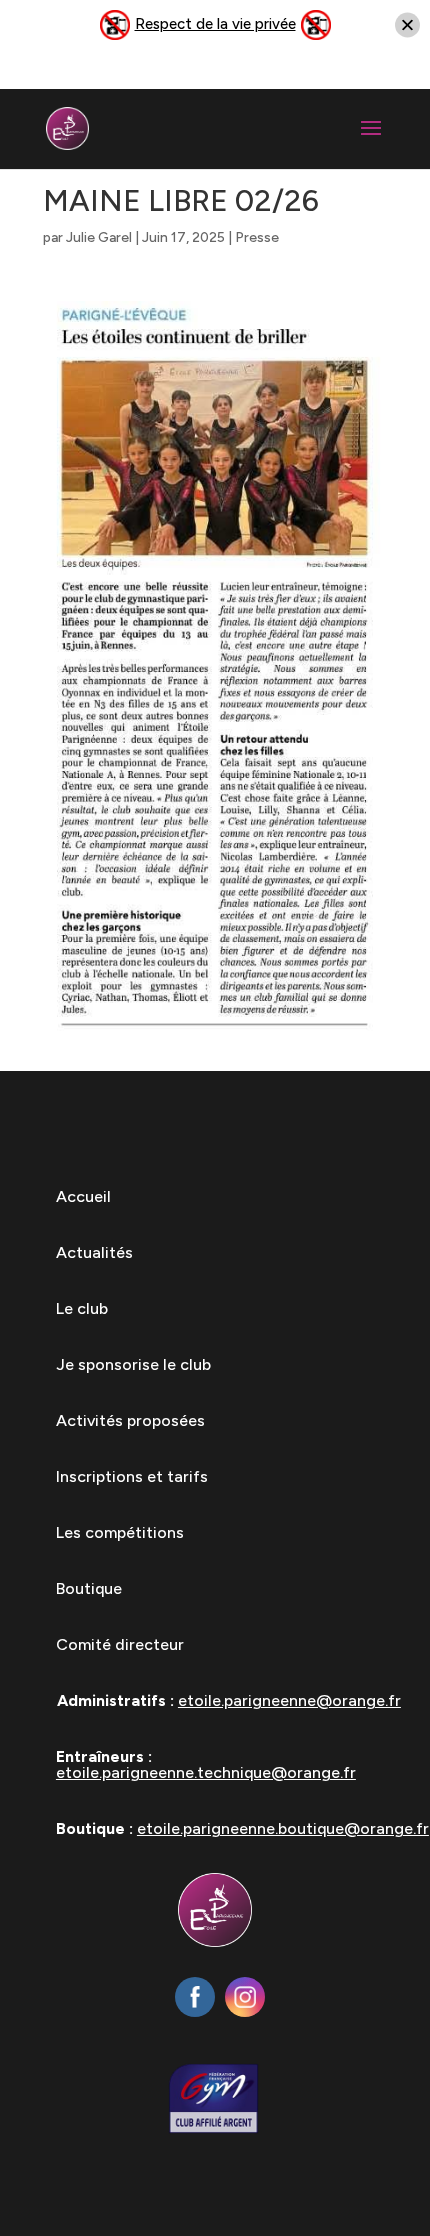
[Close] (407, 25)
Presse (257, 237)
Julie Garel (99, 237)
